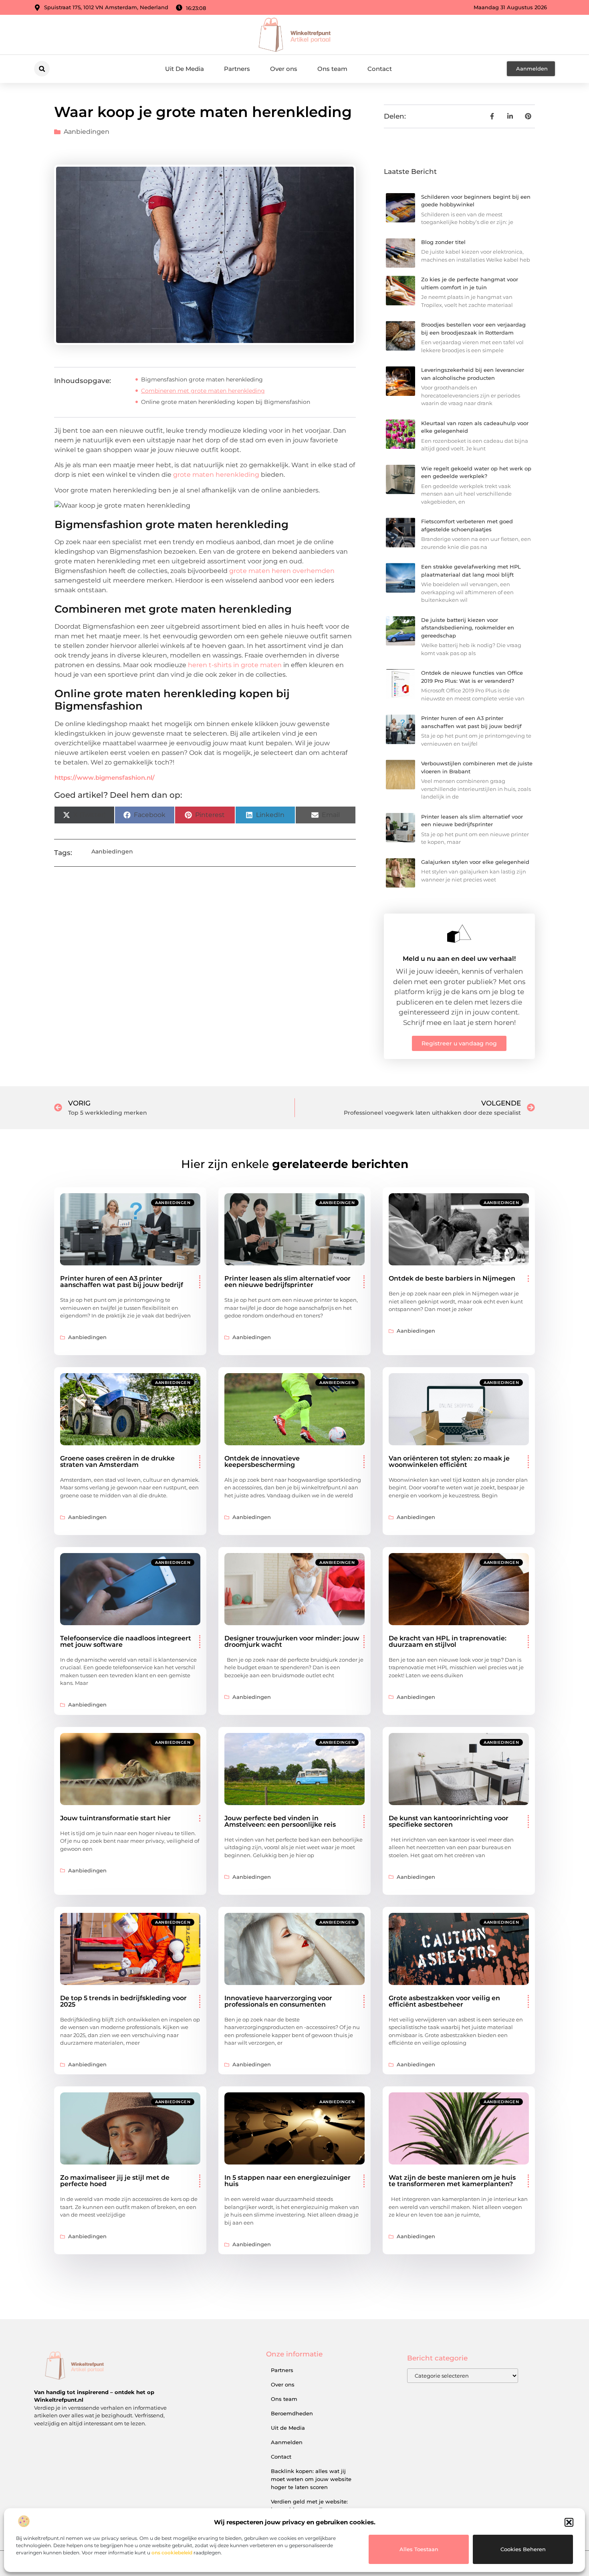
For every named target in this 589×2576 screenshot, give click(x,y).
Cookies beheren (523, 2549)
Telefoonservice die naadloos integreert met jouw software (126, 1641)
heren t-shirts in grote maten (235, 665)
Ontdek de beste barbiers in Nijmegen (452, 1278)
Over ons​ (284, 69)
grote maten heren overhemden (282, 571)
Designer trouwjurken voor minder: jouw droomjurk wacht (292, 1641)
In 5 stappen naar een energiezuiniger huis (287, 2181)
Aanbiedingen (87, 132)
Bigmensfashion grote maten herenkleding (202, 379)
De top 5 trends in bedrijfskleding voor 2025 (123, 2001)
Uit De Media (185, 69)
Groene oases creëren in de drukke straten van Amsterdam (117, 1461)
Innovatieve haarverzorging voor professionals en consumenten (278, 2001)
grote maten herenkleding (216, 475)
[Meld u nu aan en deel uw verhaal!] (459, 934)
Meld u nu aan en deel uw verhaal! (459, 959)
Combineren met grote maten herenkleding (203, 391)
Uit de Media (288, 2428)
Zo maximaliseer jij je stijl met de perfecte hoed (115, 2181)
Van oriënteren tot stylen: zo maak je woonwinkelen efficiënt (449, 1461)
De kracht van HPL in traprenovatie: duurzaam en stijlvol (448, 1641)
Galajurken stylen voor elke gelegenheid (475, 862)
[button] (569, 2522)
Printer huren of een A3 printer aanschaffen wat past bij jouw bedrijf (122, 1282)
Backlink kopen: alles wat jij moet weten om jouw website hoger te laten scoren (311, 2479)
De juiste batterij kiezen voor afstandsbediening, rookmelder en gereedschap (468, 628)
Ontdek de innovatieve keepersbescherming (262, 1461)
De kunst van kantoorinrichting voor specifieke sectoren (449, 1821)
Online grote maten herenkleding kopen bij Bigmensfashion (226, 402)
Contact (380, 69)
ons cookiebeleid (172, 2553)
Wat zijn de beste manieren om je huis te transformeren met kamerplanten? (452, 2181)
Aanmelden (287, 2442)
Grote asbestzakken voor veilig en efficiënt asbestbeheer (444, 2001)
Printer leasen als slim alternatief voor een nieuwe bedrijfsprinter (287, 1282)
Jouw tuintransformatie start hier (115, 1818)
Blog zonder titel (443, 242)
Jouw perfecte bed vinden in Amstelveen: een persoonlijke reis (280, 1821)
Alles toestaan (419, 2549)
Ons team (332, 69)
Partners (237, 69)
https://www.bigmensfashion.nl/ (105, 778)
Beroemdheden (292, 2413)
